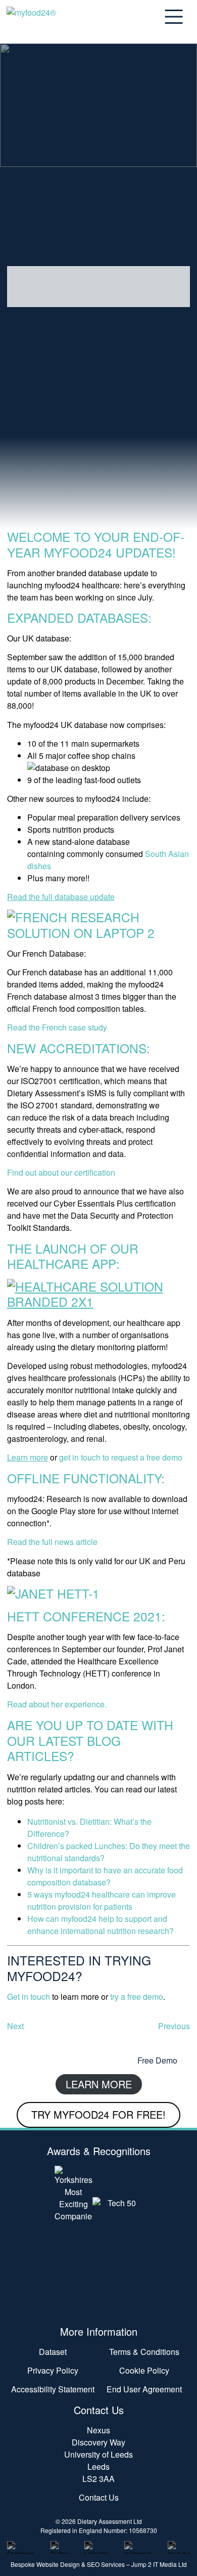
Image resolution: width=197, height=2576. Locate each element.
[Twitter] (59, 2545)
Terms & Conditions (144, 2352)
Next (15, 2026)
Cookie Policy (144, 2370)
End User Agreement (144, 2389)
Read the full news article (52, 1542)
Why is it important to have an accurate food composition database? (105, 1876)
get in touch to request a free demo (121, 1457)
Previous (174, 2026)
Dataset (53, 2352)
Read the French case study (57, 1027)
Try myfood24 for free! (98, 2114)
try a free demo (136, 1997)
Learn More (99, 2084)
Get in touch (29, 1997)
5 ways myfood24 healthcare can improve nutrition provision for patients (102, 1900)
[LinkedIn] (96, 2545)
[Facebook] (21, 2545)
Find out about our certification (61, 1172)
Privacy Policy (53, 2370)
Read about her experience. (57, 1704)
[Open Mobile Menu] (177, 17)
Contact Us (99, 2497)
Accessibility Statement (53, 2389)
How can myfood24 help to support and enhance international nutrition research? (101, 1925)
